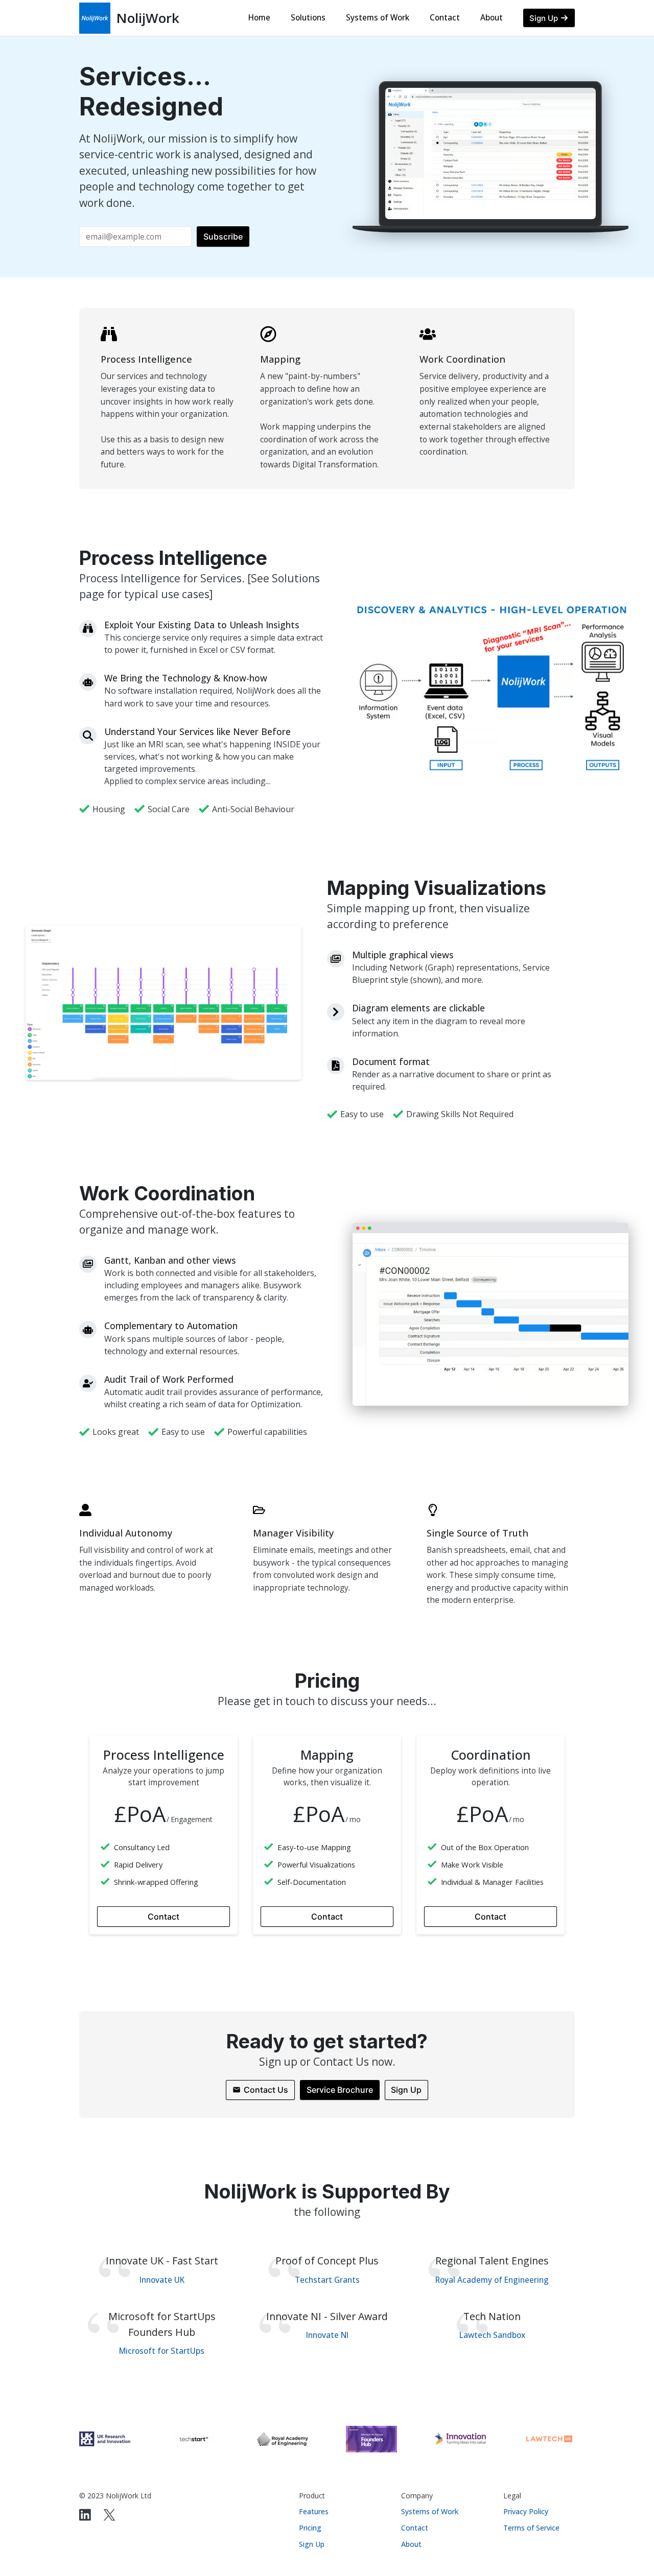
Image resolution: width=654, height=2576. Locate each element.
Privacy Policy (526, 2511)
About (492, 18)
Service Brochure (340, 2090)
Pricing (310, 2528)
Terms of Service (531, 2528)
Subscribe (223, 237)
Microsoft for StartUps (162, 2351)
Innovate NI (327, 2335)
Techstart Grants (327, 2280)
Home (259, 18)
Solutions (308, 18)
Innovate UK (162, 2280)
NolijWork (148, 18)
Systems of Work (378, 18)
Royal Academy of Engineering (492, 2280)
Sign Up (406, 2090)
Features (314, 2511)
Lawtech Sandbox (492, 2335)
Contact (445, 18)
